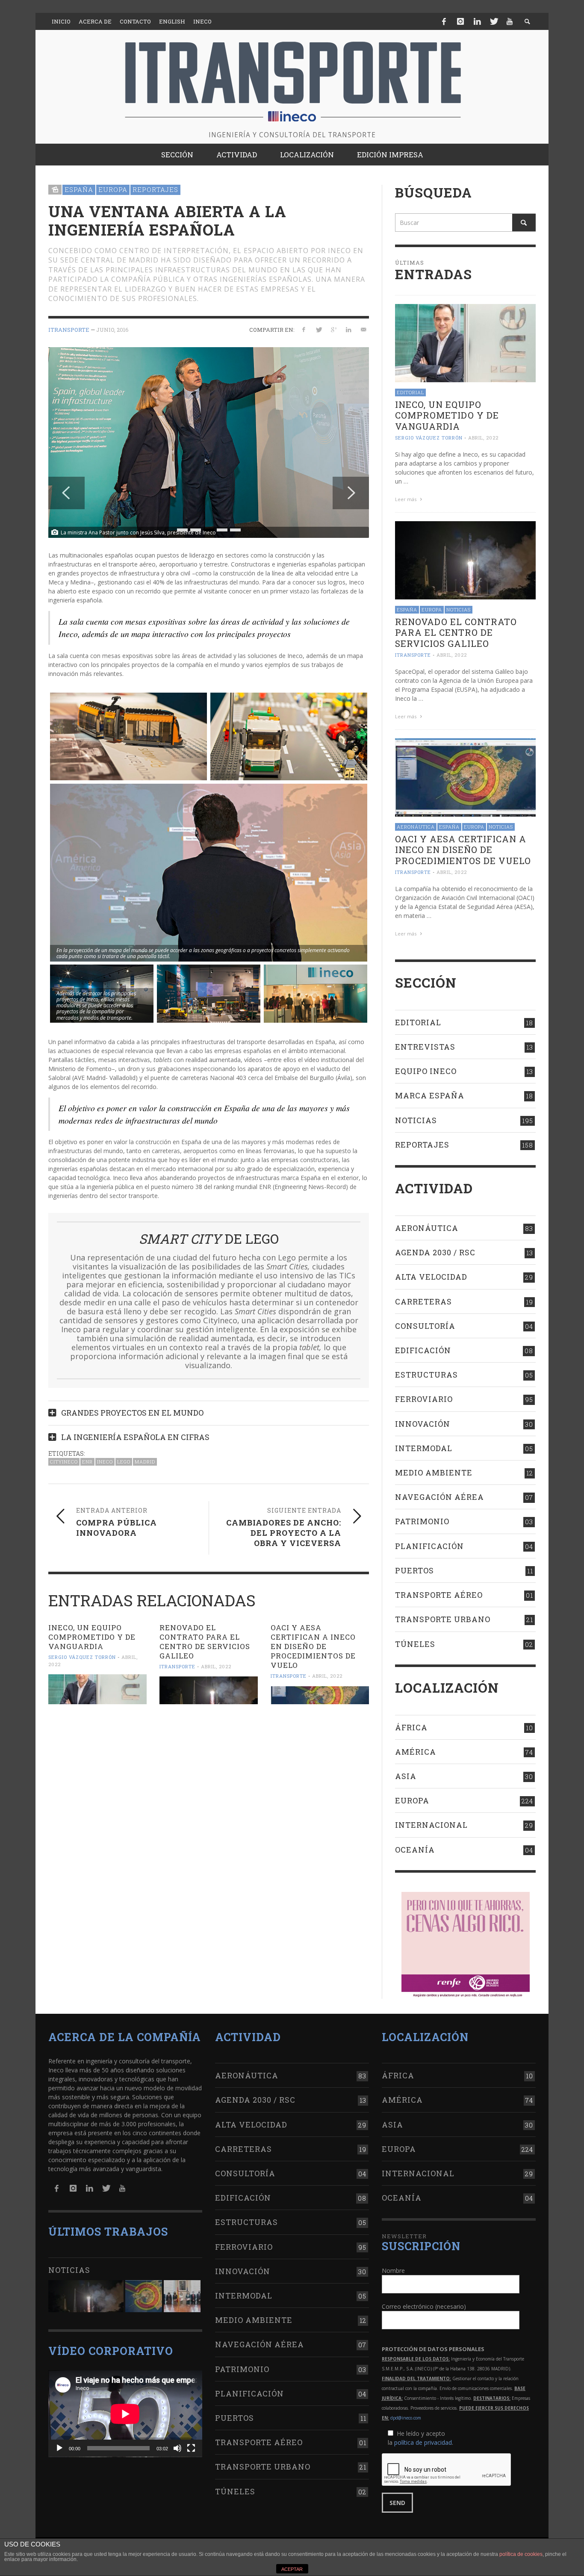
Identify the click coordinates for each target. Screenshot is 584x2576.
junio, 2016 (112, 330)
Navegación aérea (439, 1497)
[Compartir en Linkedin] (348, 329)
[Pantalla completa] (191, 2448)
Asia (406, 1776)
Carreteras (423, 1301)
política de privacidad (423, 2442)
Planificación (429, 1546)
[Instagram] (460, 21)
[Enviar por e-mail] (363, 329)
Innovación (423, 1424)
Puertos (414, 1570)
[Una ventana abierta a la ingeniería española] (209, 442)
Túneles (415, 1644)
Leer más (406, 499)
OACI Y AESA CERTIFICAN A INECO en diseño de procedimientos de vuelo (313, 1646)
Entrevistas (425, 1047)
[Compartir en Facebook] (304, 329)
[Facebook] (444, 21)
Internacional (431, 1825)
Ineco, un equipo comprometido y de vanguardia (92, 1637)
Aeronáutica (416, 827)
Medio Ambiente (434, 1472)
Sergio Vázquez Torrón (82, 1657)
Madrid (145, 1462)
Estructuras (426, 1375)
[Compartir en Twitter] (319, 329)
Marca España (430, 1095)
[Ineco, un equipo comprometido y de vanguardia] (97, 1689)
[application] (125, 2414)
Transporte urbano (443, 1619)
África (411, 1727)
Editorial (410, 392)
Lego (124, 1462)
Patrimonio (422, 1521)
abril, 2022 (216, 1666)
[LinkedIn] (477, 21)
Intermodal (424, 1448)
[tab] (209, 1409)
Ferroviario (424, 1399)
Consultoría (425, 1326)
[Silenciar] (177, 2448)
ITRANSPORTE (69, 330)
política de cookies (521, 2554)
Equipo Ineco (426, 1071)
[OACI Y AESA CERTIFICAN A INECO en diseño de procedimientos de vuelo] (320, 1695)
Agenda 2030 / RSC (435, 1252)
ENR (87, 1462)
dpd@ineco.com (406, 2418)
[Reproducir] (59, 2448)
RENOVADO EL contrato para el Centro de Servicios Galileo (205, 1642)
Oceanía (415, 1850)
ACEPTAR (292, 2569)
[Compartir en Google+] (334, 329)
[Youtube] (510, 21)
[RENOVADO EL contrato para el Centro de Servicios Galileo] (209, 1690)
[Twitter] (493, 21)
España (79, 189)
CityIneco (64, 1462)
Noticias (459, 609)
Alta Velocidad (431, 1277)
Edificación (423, 1350)
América (416, 1752)
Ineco (105, 1462)
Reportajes (155, 189)
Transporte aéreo (439, 1595)
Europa (113, 189)
